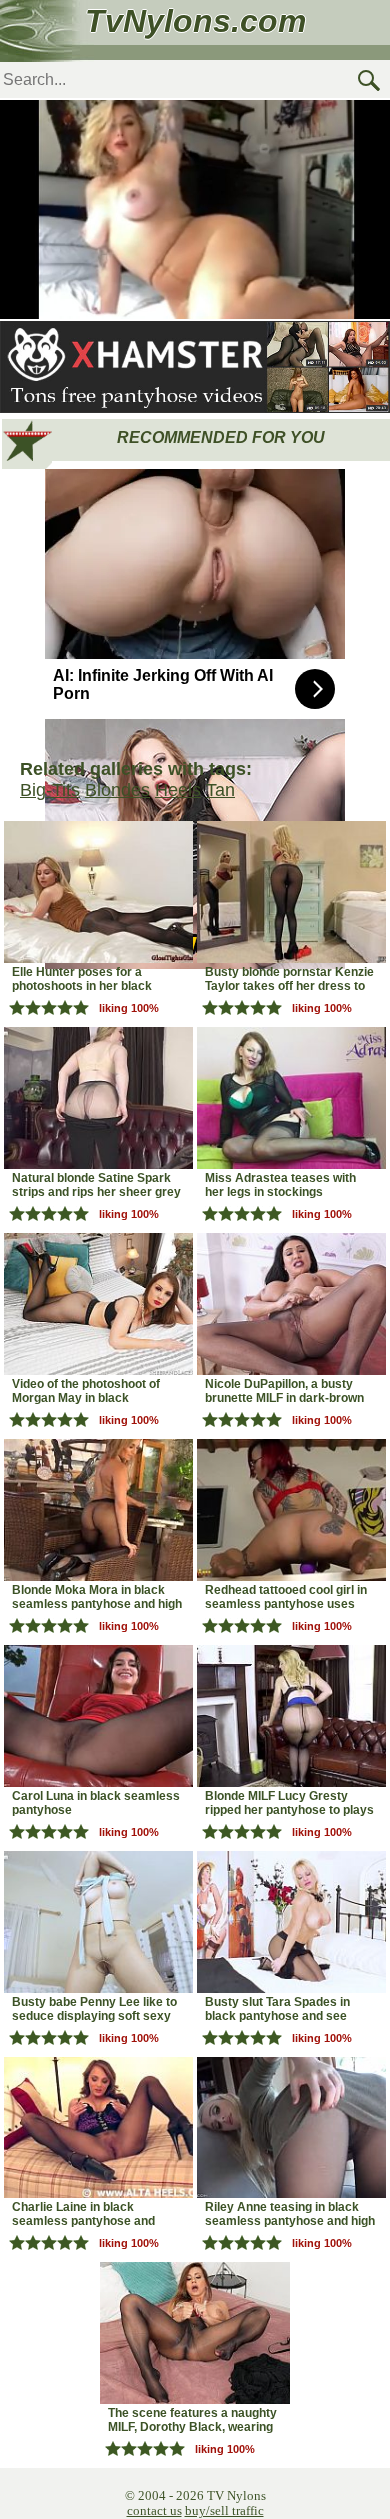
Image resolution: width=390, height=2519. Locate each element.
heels (178, 790)
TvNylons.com (195, 21)
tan (220, 790)
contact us (154, 2510)
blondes (117, 790)
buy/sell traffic (224, 2510)
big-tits (50, 790)
